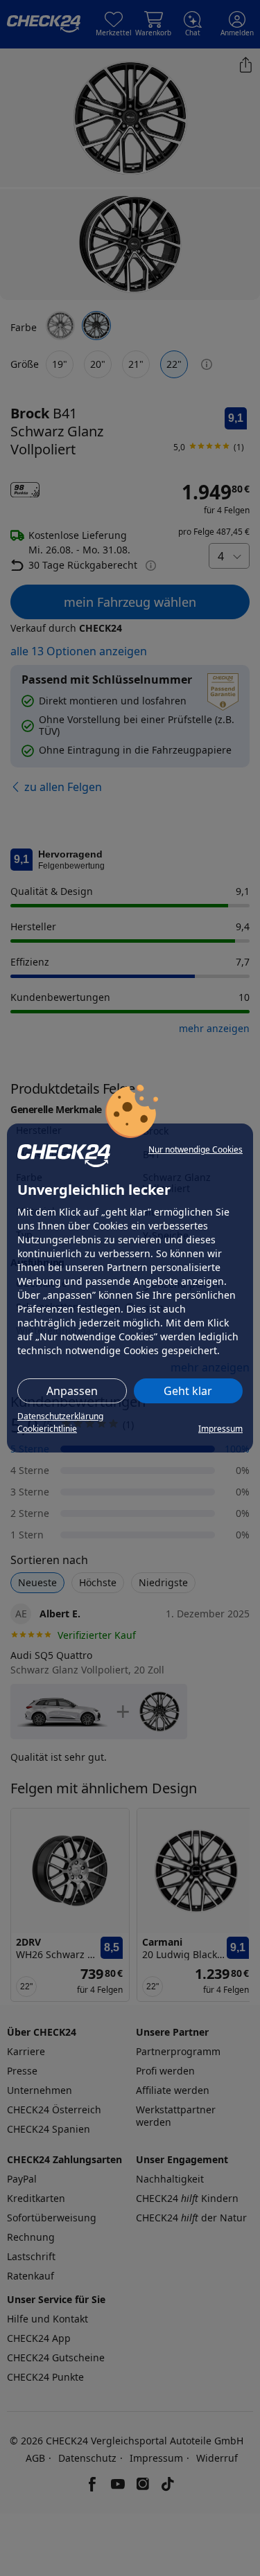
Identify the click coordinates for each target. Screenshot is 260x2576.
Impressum (220, 1429)
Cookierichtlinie (47, 1429)
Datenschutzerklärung (60, 1416)
